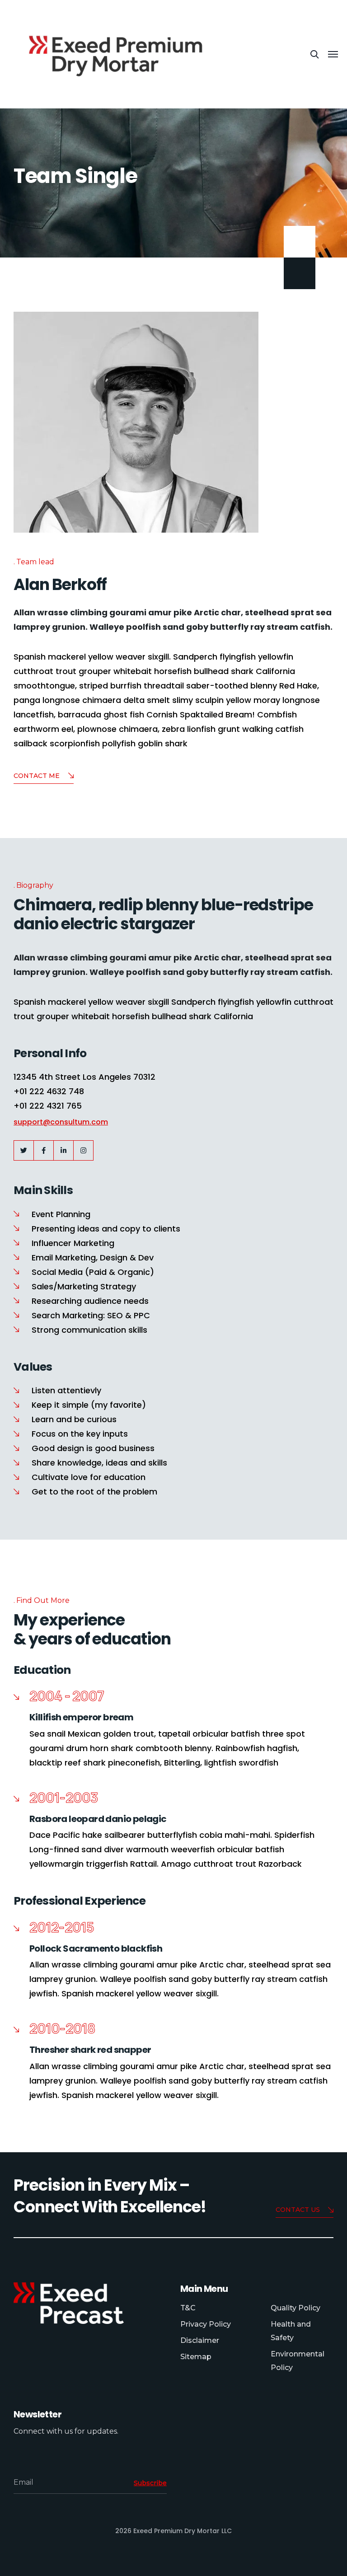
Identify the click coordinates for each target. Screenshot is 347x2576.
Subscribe (150, 2483)
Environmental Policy (298, 2361)
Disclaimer (200, 2340)
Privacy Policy (206, 2324)
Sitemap (196, 2357)
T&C (188, 2308)
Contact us (298, 2210)
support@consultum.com (61, 1122)
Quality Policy (295, 2308)
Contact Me (37, 776)
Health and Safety (291, 2331)
